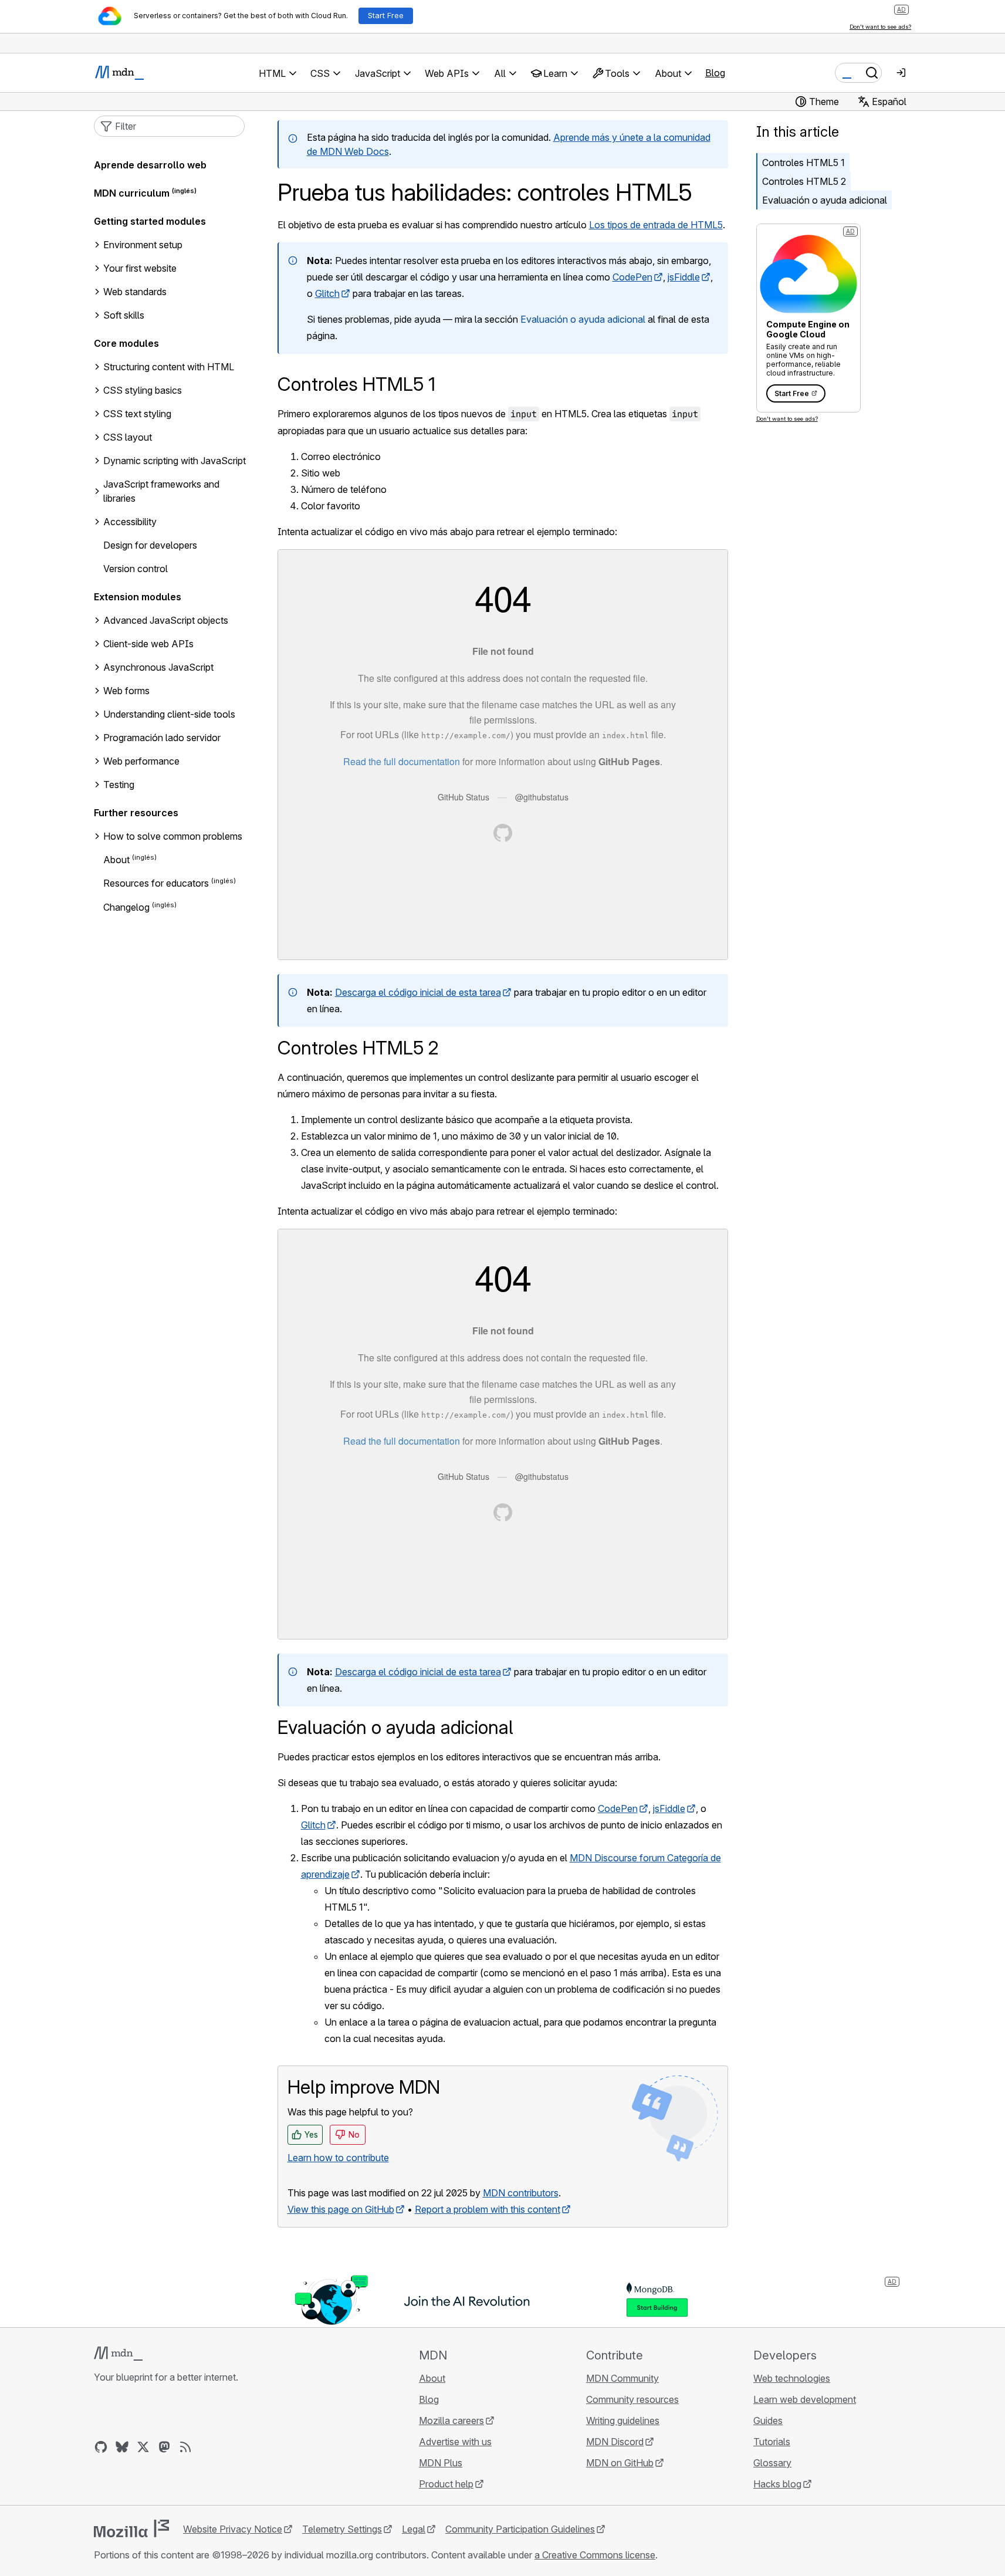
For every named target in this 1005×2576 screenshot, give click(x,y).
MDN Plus (441, 2463)
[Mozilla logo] (131, 2528)
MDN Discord (615, 2442)
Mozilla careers (451, 2421)
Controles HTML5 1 (803, 163)
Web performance (141, 761)
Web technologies (792, 2378)
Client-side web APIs (148, 644)
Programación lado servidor (162, 738)
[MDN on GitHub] (101, 2447)
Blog (715, 73)
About (116, 860)
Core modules (126, 343)
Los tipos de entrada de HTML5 (656, 225)
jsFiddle (684, 277)
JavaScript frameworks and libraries (161, 491)
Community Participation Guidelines (520, 2529)
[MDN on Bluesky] (122, 2447)
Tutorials (772, 2442)
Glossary (772, 2463)
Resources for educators (156, 884)
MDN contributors (521, 2193)
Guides (768, 2421)
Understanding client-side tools (169, 714)
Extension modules (138, 597)
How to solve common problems (173, 836)
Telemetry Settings (342, 2529)
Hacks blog (777, 2484)
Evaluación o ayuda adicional (583, 319)
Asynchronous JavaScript (158, 667)
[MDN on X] (143, 2447)
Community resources (632, 2399)
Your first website (140, 268)
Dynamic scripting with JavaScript (175, 461)
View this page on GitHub (341, 2209)
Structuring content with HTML (169, 367)
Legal (414, 2529)
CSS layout (128, 437)
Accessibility (130, 522)
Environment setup (143, 245)
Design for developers (150, 545)
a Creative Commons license (595, 2555)
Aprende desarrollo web (150, 165)
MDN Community (622, 2378)
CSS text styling (137, 414)
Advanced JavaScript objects (166, 620)
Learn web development (805, 2399)
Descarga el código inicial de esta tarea (418, 992)
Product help (446, 2484)
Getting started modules (150, 221)
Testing (119, 785)
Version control (136, 569)
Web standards (135, 292)
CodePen (632, 277)
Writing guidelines (623, 2421)
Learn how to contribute (338, 2158)
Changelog (126, 907)
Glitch (327, 293)
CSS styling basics (143, 390)
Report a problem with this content (488, 2209)
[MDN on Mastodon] (164, 2447)
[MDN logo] (118, 2354)
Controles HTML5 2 (804, 181)
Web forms (126, 691)
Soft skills (124, 315)
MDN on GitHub (620, 2463)
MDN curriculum (132, 193)
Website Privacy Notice (233, 2529)
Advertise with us (455, 2442)
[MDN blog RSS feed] (185, 2447)
